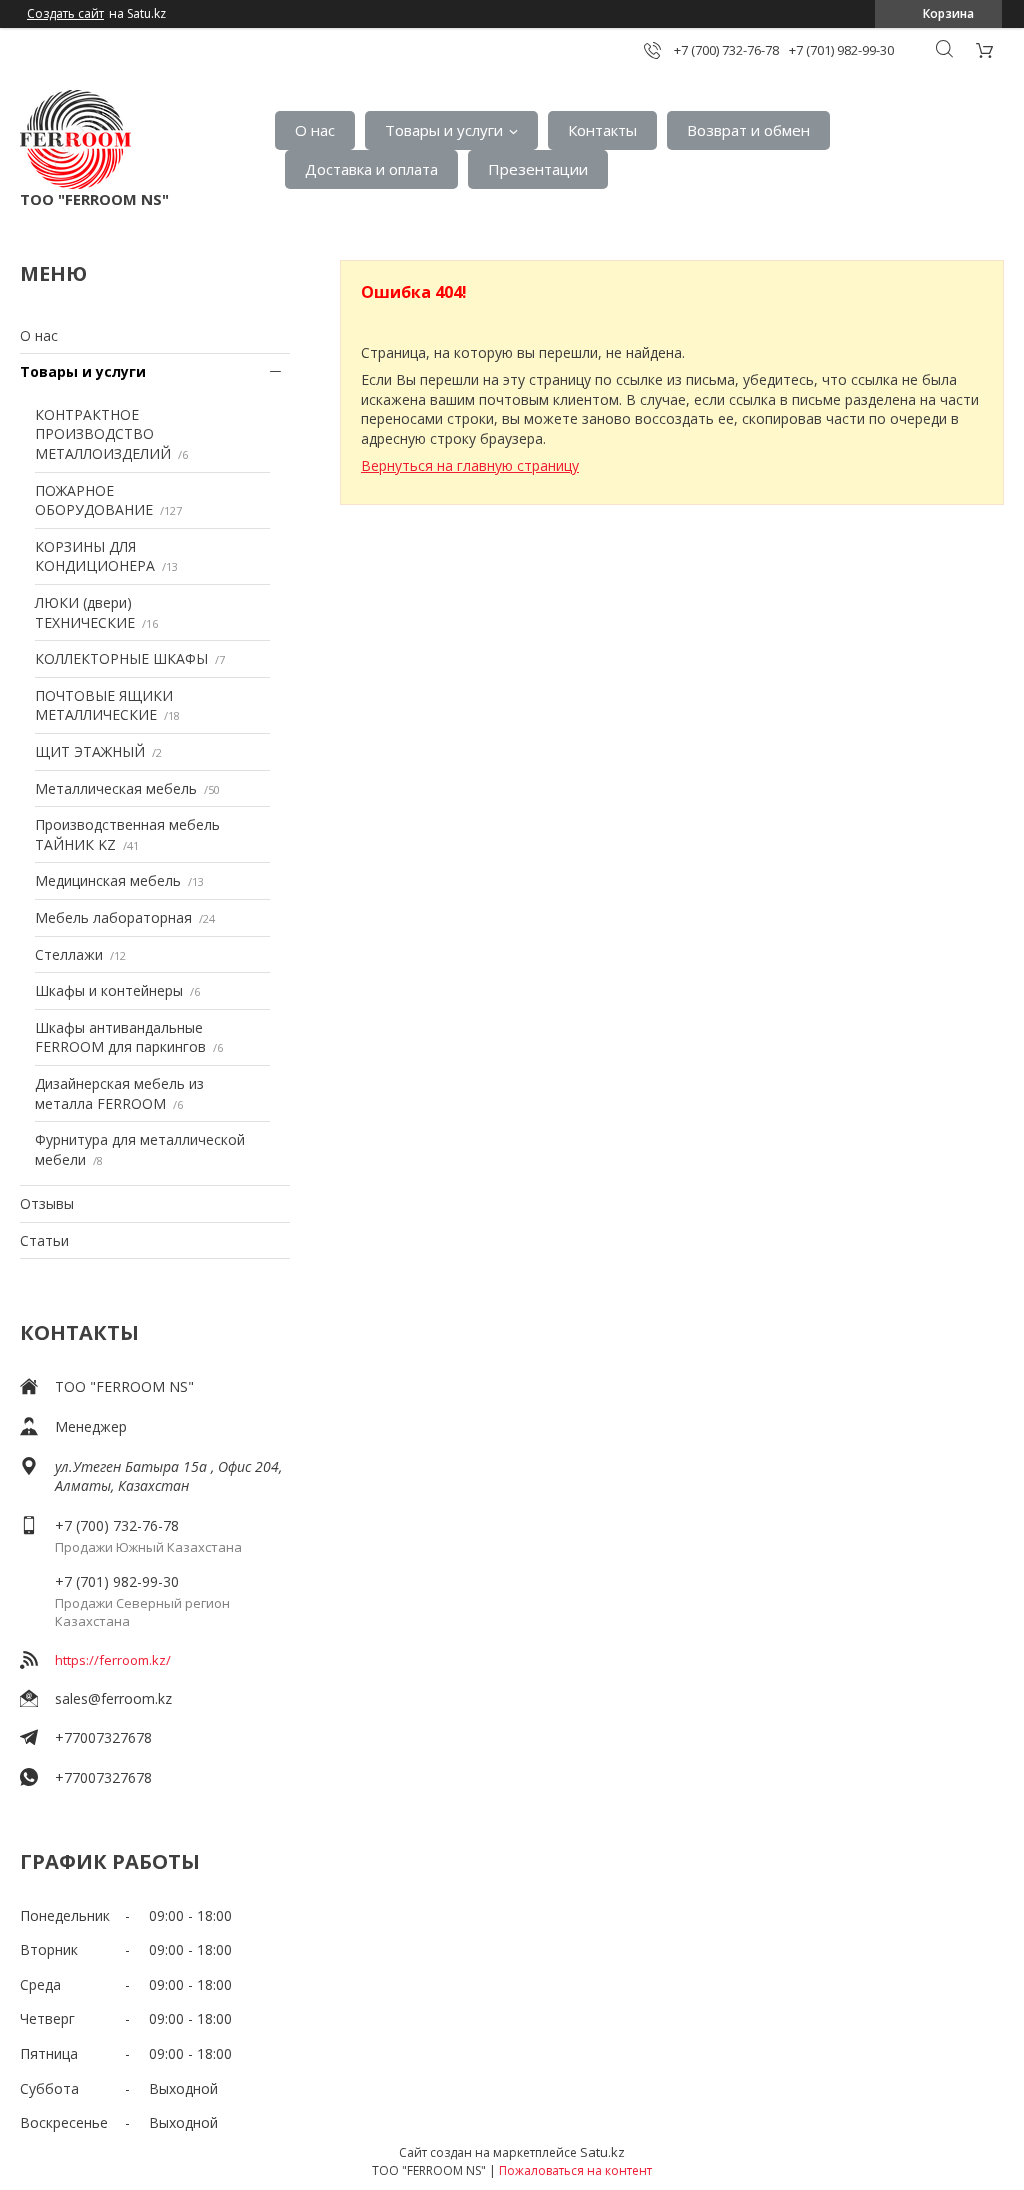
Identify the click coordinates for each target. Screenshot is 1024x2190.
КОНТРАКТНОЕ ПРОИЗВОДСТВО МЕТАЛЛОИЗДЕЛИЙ (103, 434)
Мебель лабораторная (113, 917)
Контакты (602, 130)
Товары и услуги (444, 130)
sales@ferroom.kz (113, 1698)
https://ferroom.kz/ (113, 1660)
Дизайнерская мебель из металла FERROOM (119, 1093)
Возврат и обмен (748, 130)
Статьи (44, 1240)
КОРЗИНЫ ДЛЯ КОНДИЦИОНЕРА (95, 556)
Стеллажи (69, 954)
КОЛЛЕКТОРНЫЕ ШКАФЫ (121, 658)
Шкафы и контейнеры (109, 990)
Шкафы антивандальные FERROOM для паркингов (120, 1037)
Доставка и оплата (371, 169)
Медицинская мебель (108, 880)
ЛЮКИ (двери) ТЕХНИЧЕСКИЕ (85, 612)
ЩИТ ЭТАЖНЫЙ (90, 751)
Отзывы (47, 1203)
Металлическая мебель (116, 788)
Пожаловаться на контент (575, 2170)
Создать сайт (65, 14)
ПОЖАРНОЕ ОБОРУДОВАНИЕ (94, 500)
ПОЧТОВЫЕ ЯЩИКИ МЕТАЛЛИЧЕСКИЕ (104, 705)
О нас (315, 130)
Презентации (538, 169)
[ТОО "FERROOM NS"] (75, 139)
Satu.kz (602, 2152)
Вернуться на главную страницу (470, 465)
